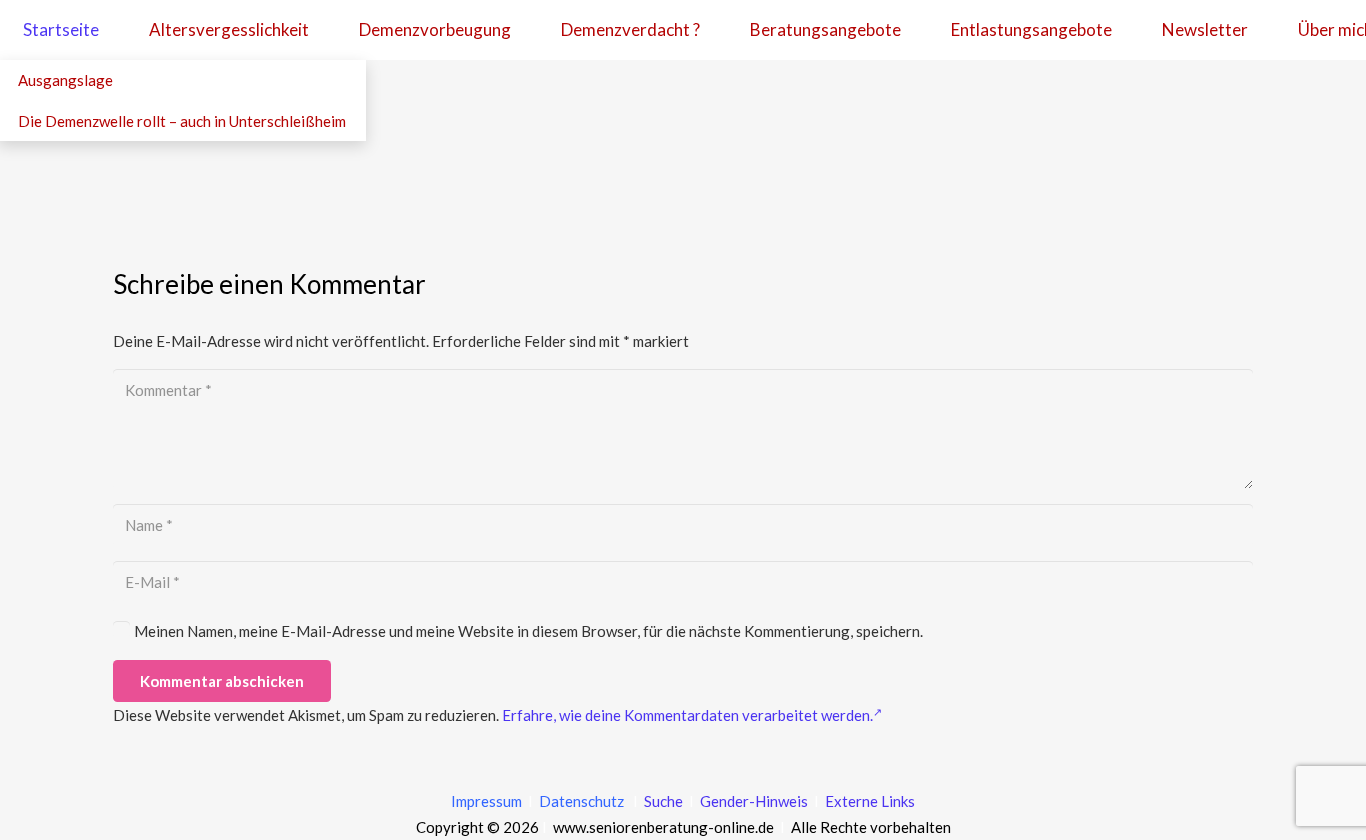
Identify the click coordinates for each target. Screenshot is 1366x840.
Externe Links (870, 801)
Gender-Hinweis (755, 801)
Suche (662, 801)
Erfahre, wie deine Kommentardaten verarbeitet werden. (687, 715)
